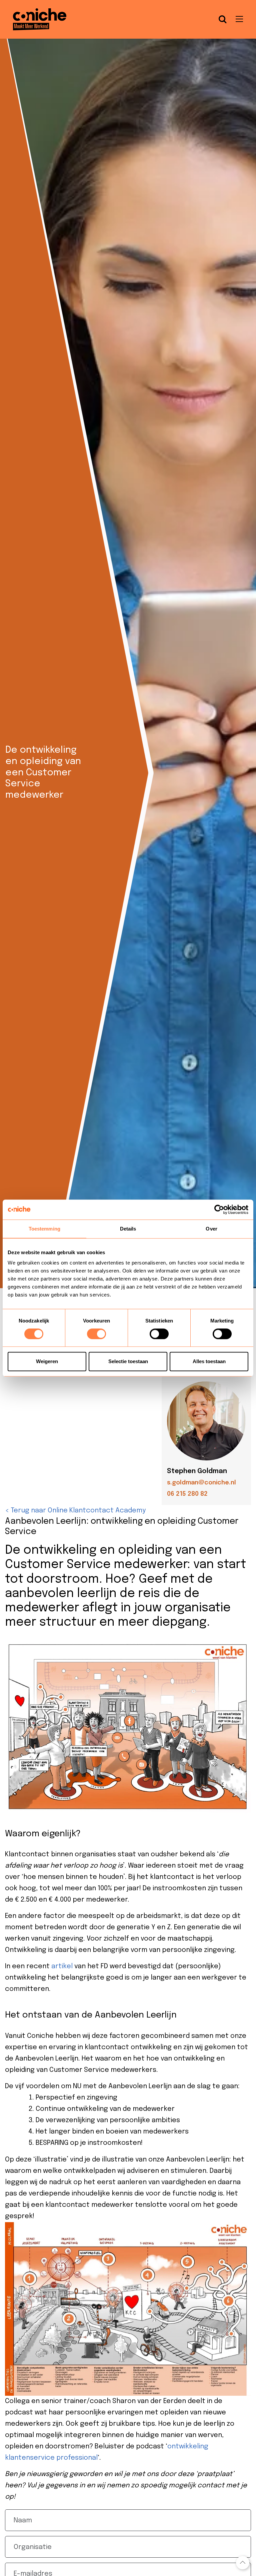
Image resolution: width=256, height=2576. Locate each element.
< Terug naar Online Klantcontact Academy (75, 1511)
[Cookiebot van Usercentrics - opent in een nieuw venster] (219, 1210)
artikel (62, 1966)
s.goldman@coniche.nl (201, 1483)
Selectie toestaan (128, 1361)
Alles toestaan (209, 1361)
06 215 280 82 (187, 1494)
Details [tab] (128, 1229)
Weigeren (47, 1361)
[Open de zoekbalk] (223, 19)
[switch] (96, 1334)
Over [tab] (211, 1229)
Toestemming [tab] (44, 1229)
